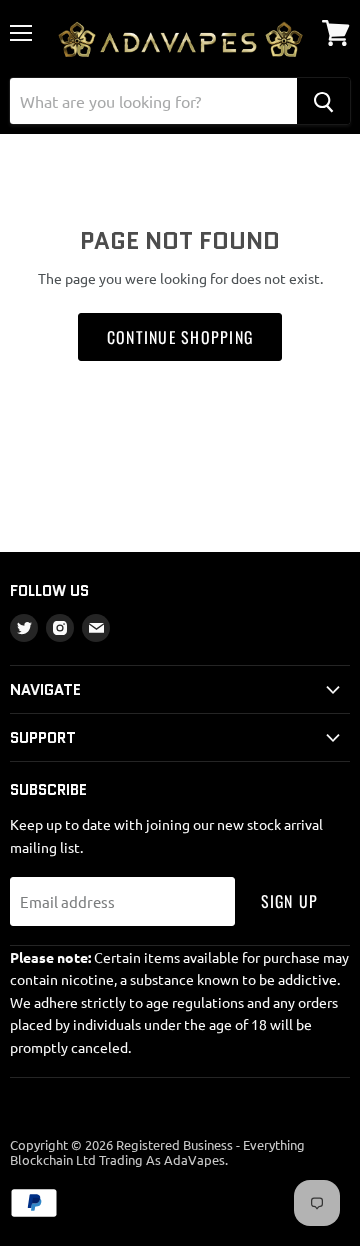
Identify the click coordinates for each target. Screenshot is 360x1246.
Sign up (290, 901)
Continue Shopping (180, 337)
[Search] (323, 101)
